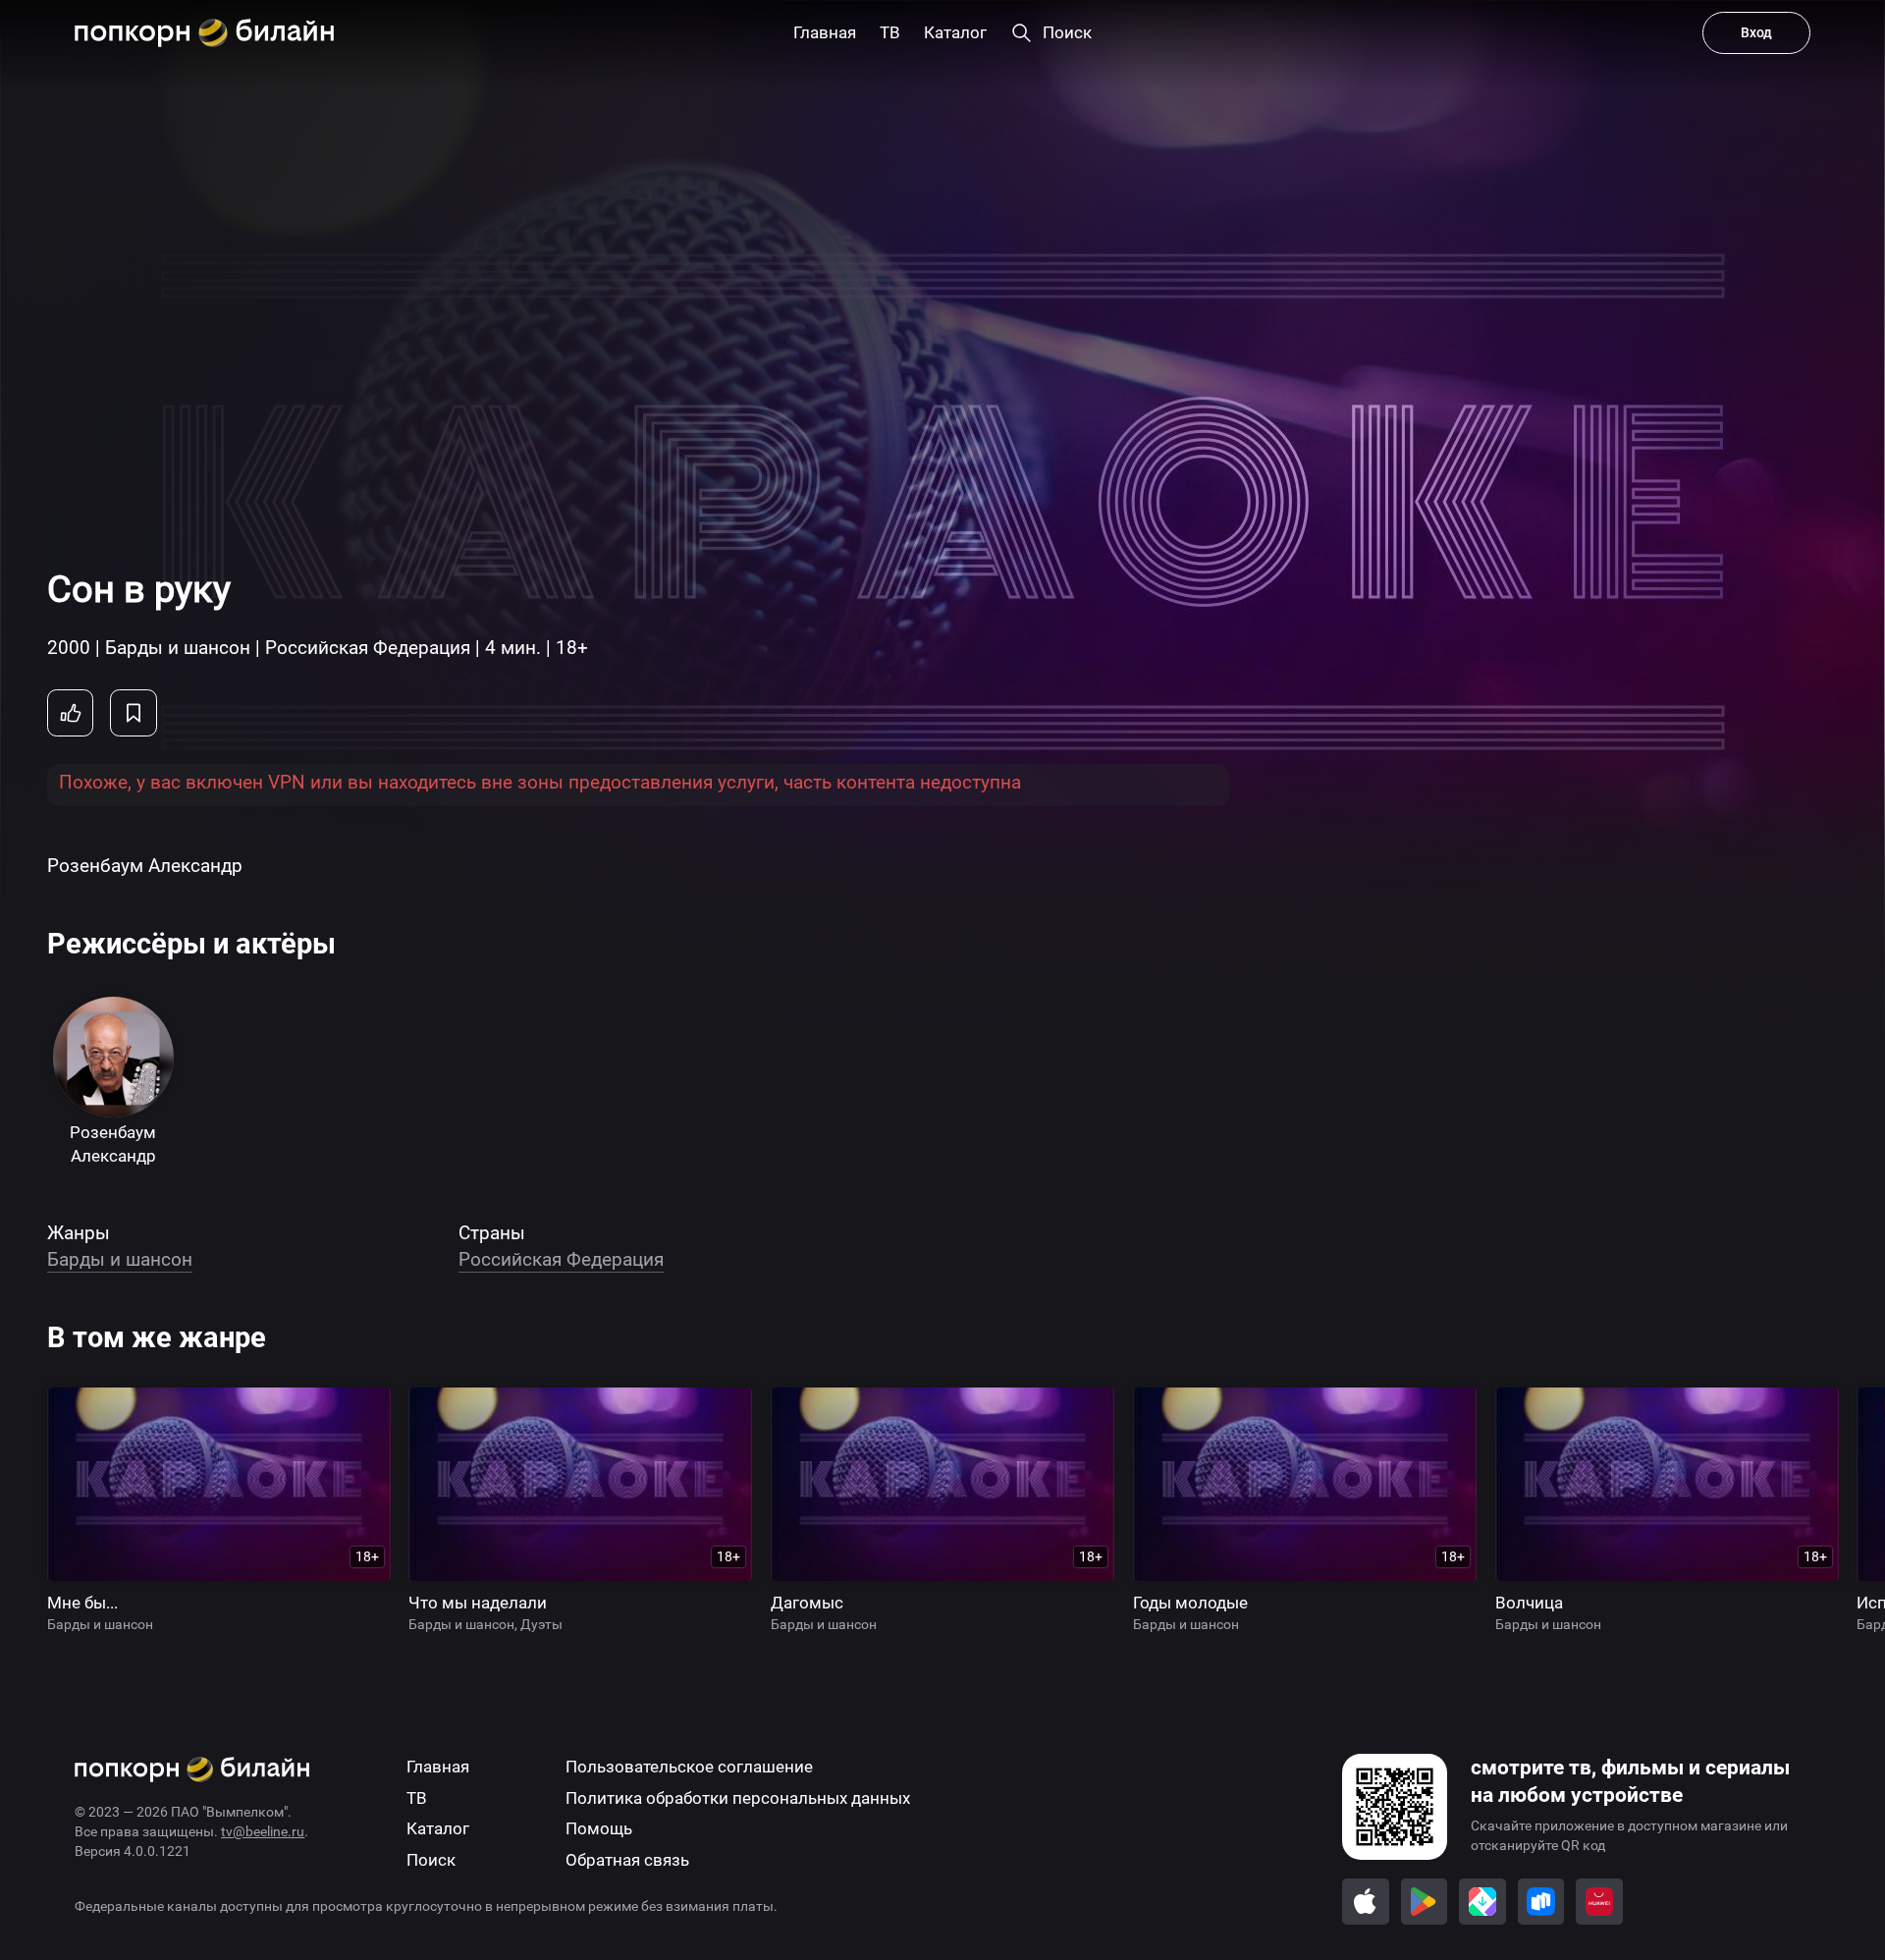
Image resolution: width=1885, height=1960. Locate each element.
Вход (1756, 32)
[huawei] (1599, 1902)
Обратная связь (627, 1860)
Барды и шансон (120, 1259)
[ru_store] (1541, 1902)
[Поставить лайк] (71, 713)
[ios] (1366, 1902)
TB (417, 1798)
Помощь (599, 1829)
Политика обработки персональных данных (738, 1798)
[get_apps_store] (1482, 1902)
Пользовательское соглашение (689, 1767)
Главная (438, 1767)
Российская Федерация (561, 1259)
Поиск (431, 1860)
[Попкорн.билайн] (204, 33)
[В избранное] (134, 713)
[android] (1425, 1902)
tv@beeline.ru (263, 1831)
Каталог (438, 1829)
